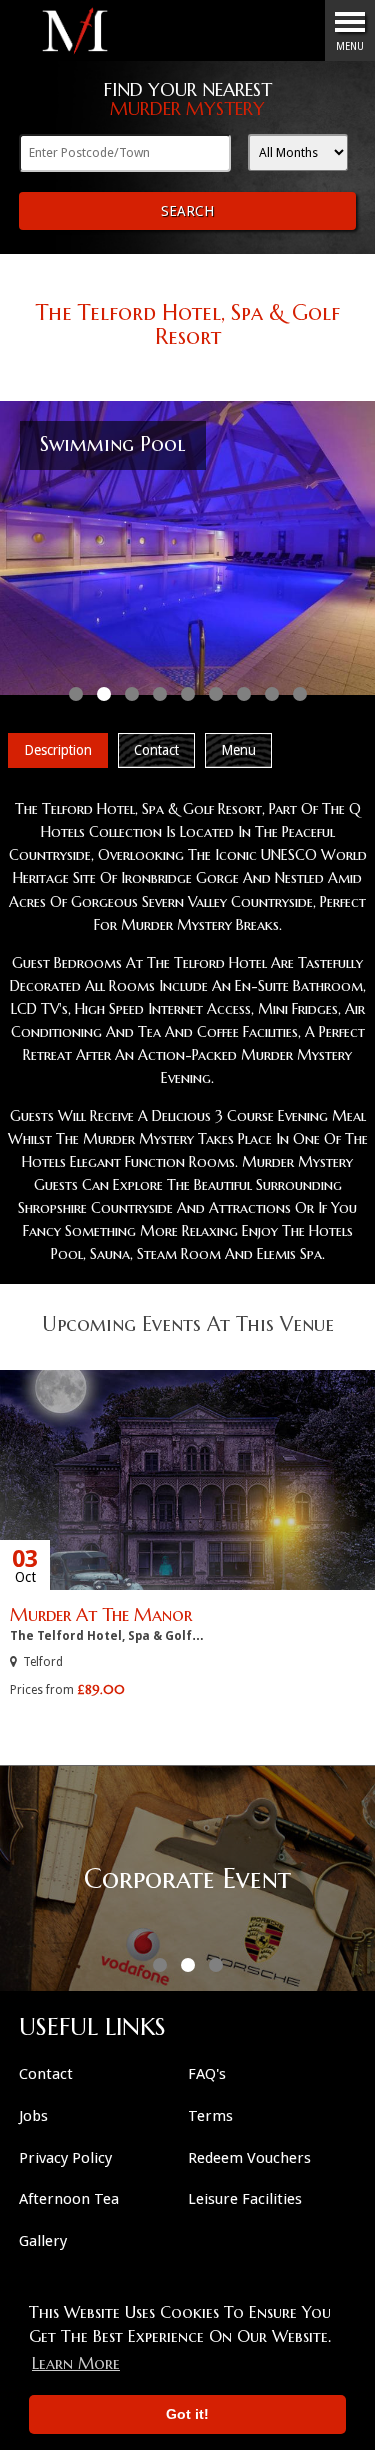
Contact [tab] (156, 750)
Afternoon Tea (69, 2199)
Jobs (33, 2116)
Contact (46, 2074)
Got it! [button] (187, 2414)
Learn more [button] (76, 2363)
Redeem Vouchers (249, 2158)
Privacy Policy (65, 2158)
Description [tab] (58, 750)
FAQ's (207, 2074)
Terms (210, 2116)
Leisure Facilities (245, 2199)
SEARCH (187, 211)
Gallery (43, 2241)
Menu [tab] (238, 750)
